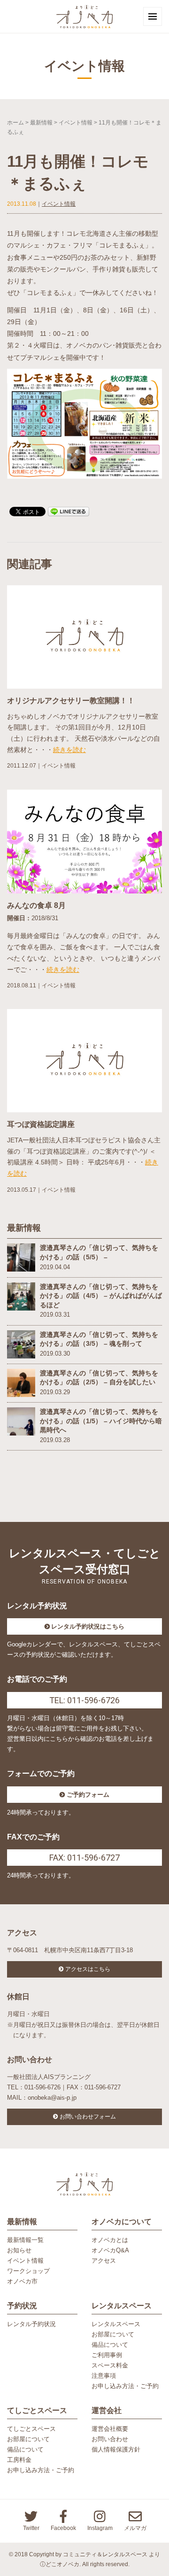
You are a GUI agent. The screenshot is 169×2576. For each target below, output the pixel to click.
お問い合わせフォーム (88, 2117)
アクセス (104, 2261)
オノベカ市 (22, 2281)
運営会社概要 (110, 2429)
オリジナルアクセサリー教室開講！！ (71, 701)
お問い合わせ (110, 2439)
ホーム (15, 123)
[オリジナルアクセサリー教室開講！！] (84, 636)
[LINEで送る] (69, 511)
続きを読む (69, 750)
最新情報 (41, 123)
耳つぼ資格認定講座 (41, 1124)
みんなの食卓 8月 (36, 905)
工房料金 (19, 2460)
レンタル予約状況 (31, 2324)
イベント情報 (76, 123)
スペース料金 (110, 2365)
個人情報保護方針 (116, 2449)
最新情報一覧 (25, 2240)
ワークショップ (28, 2271)
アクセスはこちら (88, 1969)
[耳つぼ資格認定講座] (84, 1060)
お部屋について (113, 2334)
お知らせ (19, 2250)
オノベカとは (110, 2240)
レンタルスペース (116, 2324)
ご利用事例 (107, 2355)
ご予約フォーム (88, 1795)
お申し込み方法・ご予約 (125, 2386)
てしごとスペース (31, 2429)
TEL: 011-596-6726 (84, 1700)
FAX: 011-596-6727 (84, 1858)
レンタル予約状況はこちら (88, 1626)
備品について (110, 2345)
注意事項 (104, 2376)
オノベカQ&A (110, 2250)
